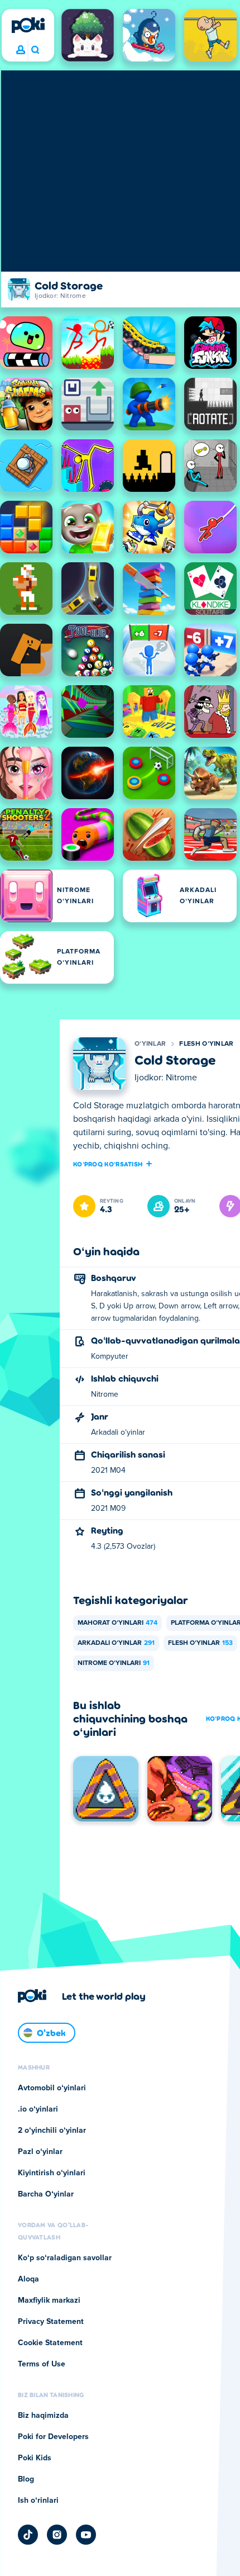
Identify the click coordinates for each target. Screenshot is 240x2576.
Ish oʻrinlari (38, 2501)
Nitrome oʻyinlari (114, 1663)
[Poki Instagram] (57, 2535)
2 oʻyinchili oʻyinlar (52, 2131)
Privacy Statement (51, 2322)
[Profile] (21, 50)
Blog (26, 2479)
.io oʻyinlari (38, 2109)
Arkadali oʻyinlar (116, 1643)
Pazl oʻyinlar (40, 2152)
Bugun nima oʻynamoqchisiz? (35, 50)
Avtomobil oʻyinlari (52, 2088)
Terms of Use (42, 2364)
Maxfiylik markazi (49, 2300)
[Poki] (28, 25)
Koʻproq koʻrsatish (108, 1164)
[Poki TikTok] (28, 2535)
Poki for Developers (53, 2437)
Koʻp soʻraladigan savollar (65, 2258)
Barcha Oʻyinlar (46, 2194)
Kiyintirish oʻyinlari (52, 2173)
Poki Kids (35, 2458)
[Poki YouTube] (86, 2535)
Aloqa (28, 2279)
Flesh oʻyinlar (206, 1044)
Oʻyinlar (150, 1044)
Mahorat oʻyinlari (117, 1623)
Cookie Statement (50, 2343)
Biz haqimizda (43, 2416)
